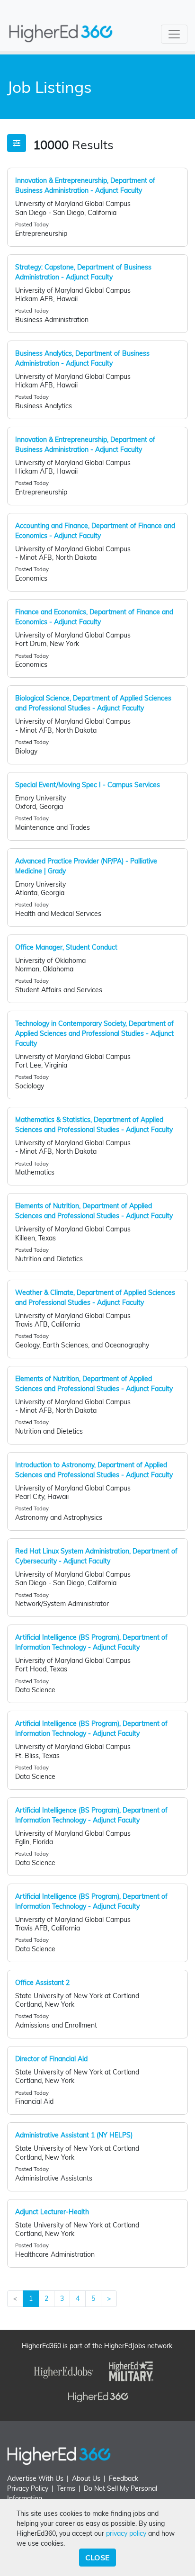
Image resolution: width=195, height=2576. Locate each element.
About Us (86, 2478)
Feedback (124, 2478)
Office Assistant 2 (42, 1983)
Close (97, 2558)
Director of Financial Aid (51, 2059)
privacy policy (126, 2533)
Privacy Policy (28, 2488)
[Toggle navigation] (174, 34)
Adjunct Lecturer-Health (52, 2212)
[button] (17, 143)
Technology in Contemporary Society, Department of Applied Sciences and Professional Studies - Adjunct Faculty (94, 1033)
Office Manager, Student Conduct (66, 947)
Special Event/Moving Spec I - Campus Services (88, 785)
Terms (66, 2488)
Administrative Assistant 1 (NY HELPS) (74, 2135)
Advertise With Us (35, 2478)
